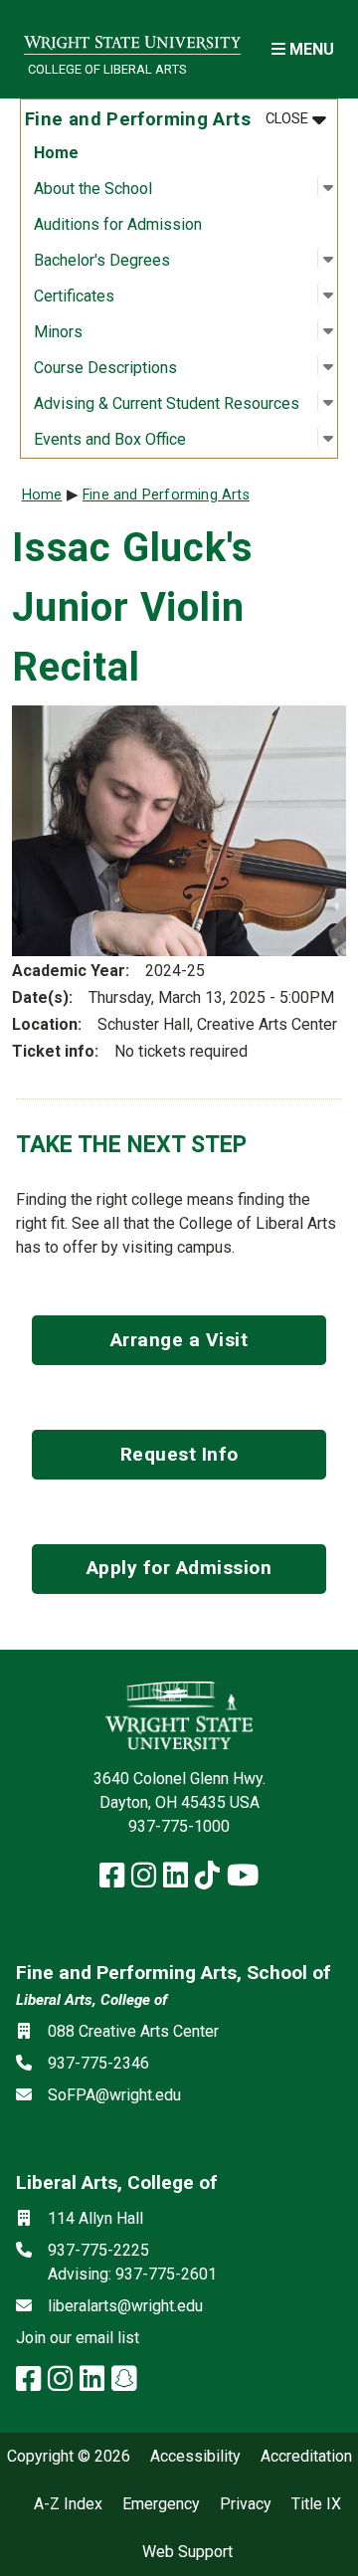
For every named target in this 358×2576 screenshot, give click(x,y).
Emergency (161, 2504)
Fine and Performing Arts (166, 495)
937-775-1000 (179, 1826)
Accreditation (306, 2457)
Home (56, 153)
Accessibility (195, 2457)
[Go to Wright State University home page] (132, 36)
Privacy (246, 2504)
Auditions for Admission (118, 224)
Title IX (316, 2504)
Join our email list (78, 2338)
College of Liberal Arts (107, 69)
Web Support (187, 2552)
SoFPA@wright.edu (114, 2095)
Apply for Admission (179, 1568)
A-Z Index (68, 2504)
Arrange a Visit (179, 1340)
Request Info (179, 1454)
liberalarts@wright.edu (125, 2306)
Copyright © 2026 (69, 2457)
